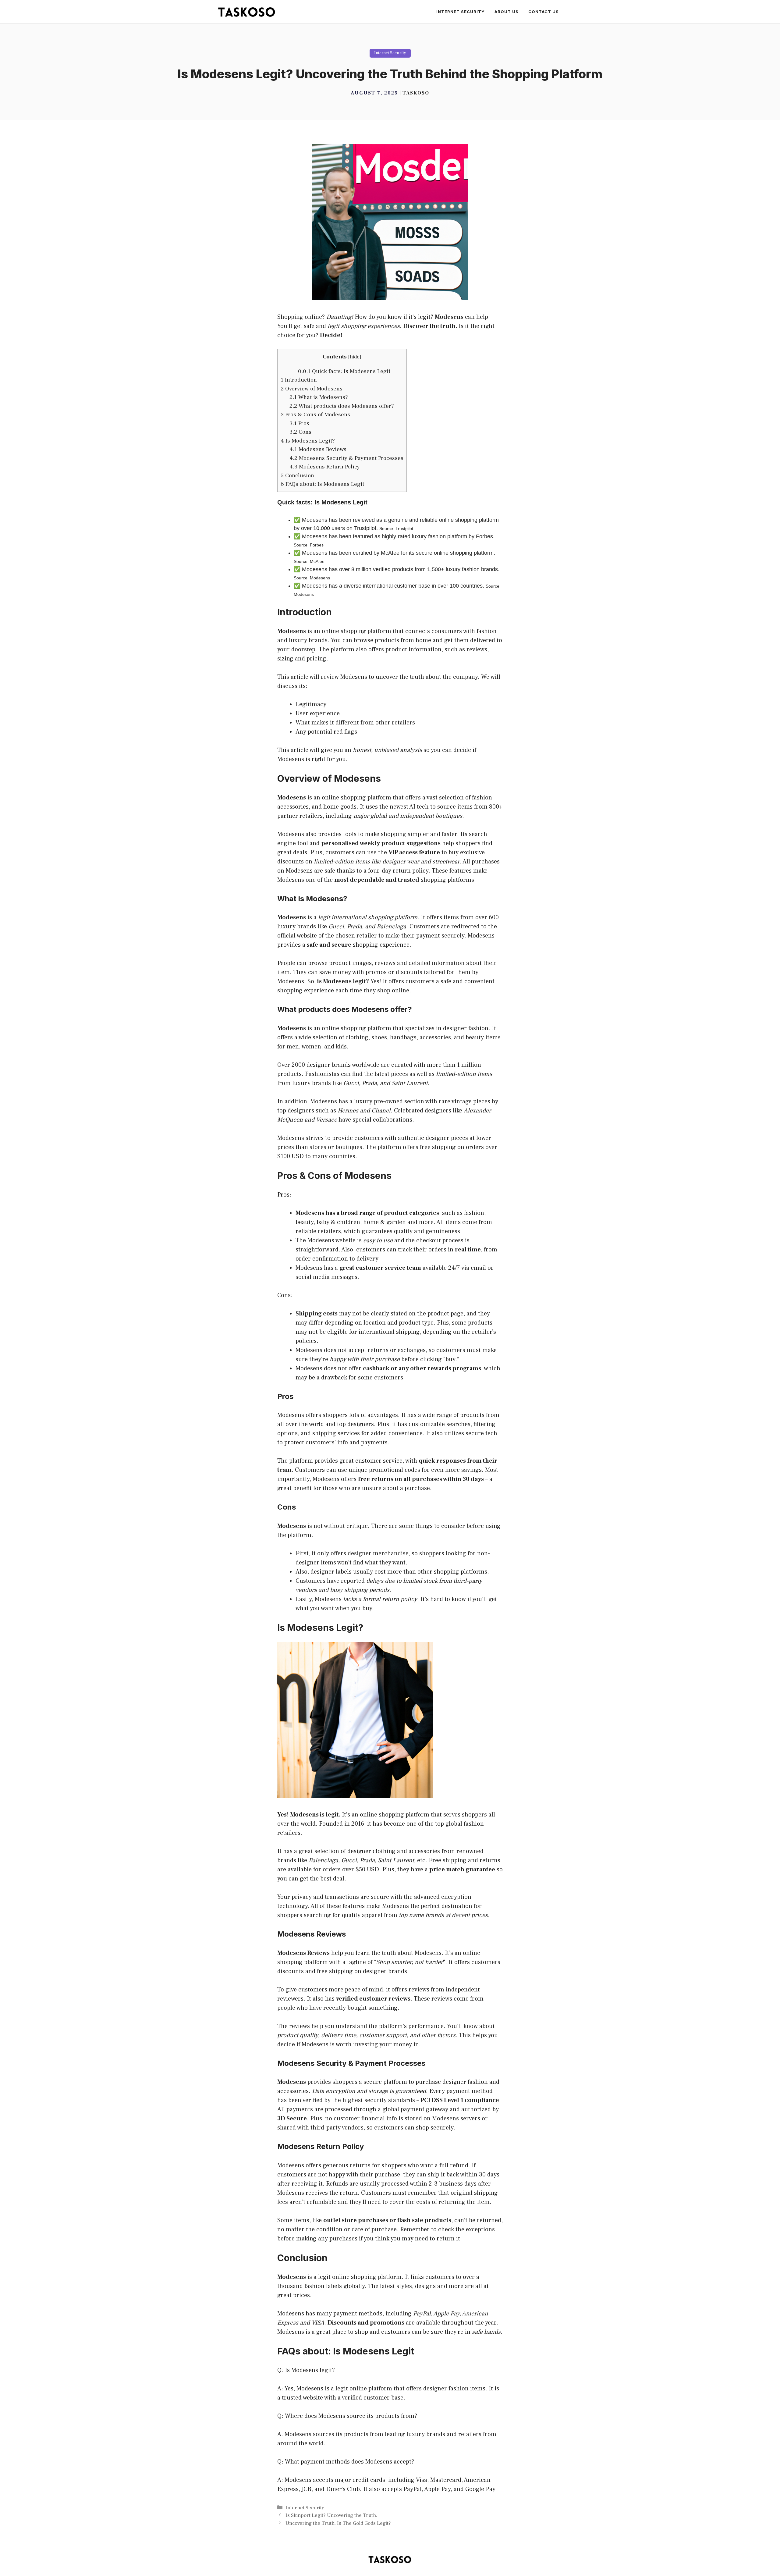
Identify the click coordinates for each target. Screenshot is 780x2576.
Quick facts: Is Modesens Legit (344, 371)
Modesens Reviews (318, 449)
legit (359, 981)
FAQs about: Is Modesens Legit (322, 484)
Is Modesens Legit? (308, 441)
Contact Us (544, 12)
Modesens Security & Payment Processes (346, 458)
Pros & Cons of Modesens (315, 415)
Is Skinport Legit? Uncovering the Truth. (331, 2515)
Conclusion (297, 475)
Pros (299, 423)
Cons (300, 432)
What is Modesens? (319, 397)
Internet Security (461, 12)
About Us (507, 12)
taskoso (416, 93)
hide (355, 357)
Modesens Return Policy (325, 467)
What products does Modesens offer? (342, 406)
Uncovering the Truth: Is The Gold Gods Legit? (338, 2523)
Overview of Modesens (312, 389)
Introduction (299, 380)
